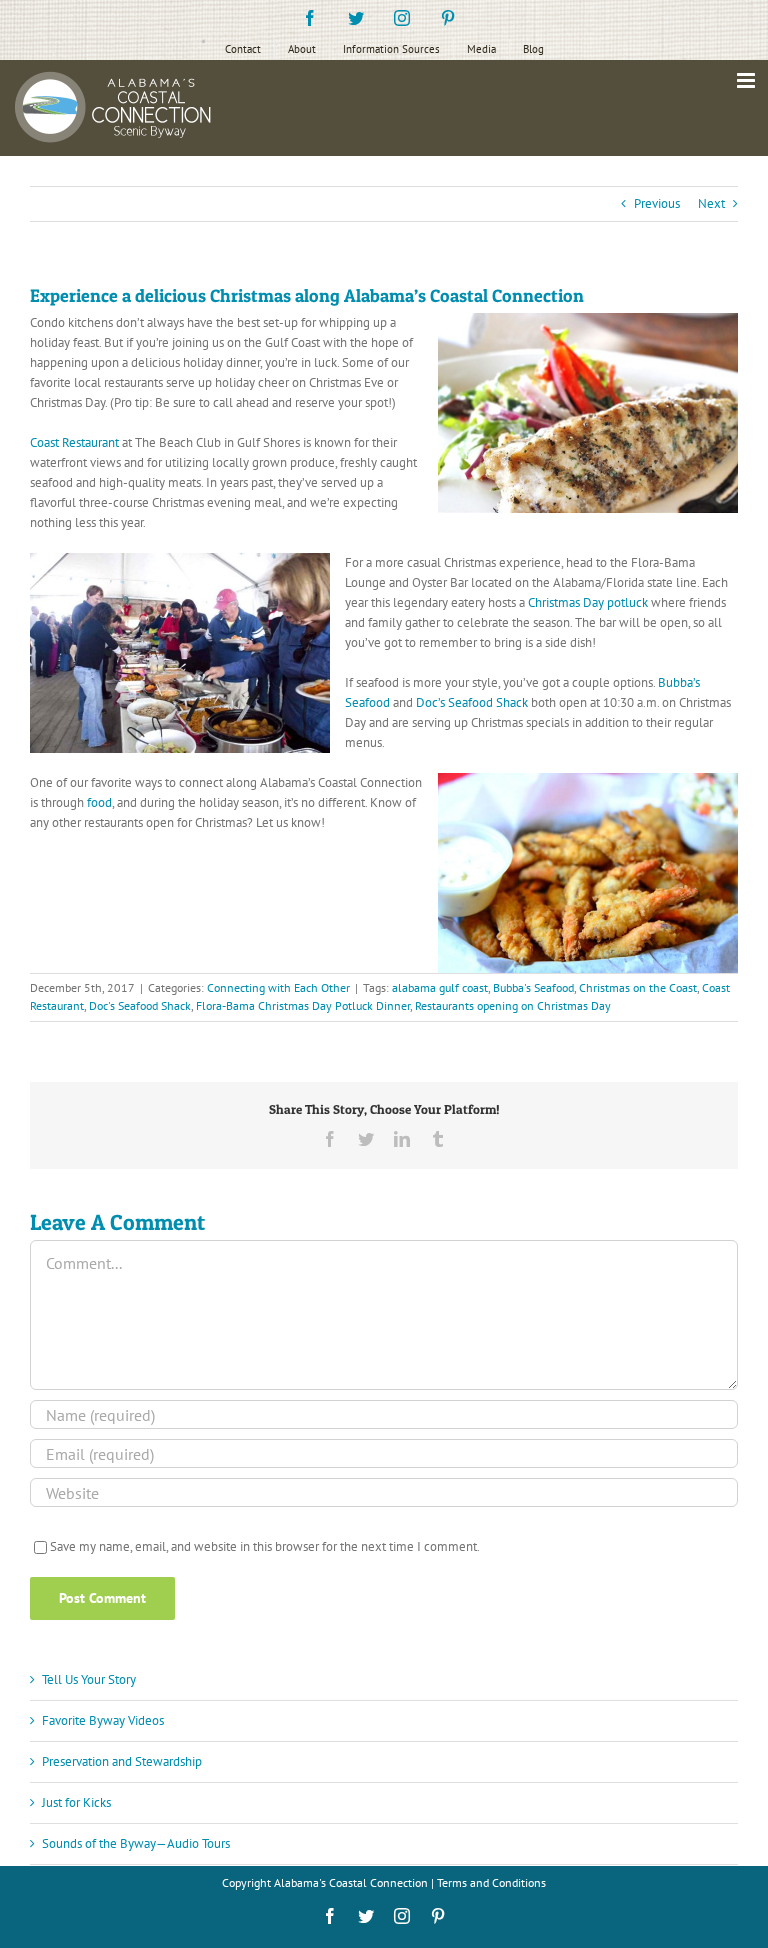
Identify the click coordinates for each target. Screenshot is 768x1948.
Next (711, 203)
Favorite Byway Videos (103, 1720)
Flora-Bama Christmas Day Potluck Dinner (303, 1005)
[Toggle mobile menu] (747, 80)
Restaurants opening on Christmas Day (513, 1005)
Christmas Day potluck (588, 602)
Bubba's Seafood (533, 987)
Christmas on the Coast (638, 987)
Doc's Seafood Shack (140, 1005)
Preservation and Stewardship (122, 1761)
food (99, 802)
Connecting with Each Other (278, 987)
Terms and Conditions (491, 1882)
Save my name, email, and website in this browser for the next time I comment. (265, 1546)
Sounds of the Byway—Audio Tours (136, 1843)
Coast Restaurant (74, 442)
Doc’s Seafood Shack (472, 702)
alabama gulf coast (440, 987)
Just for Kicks (76, 1802)
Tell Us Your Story (89, 1679)
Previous (657, 203)
